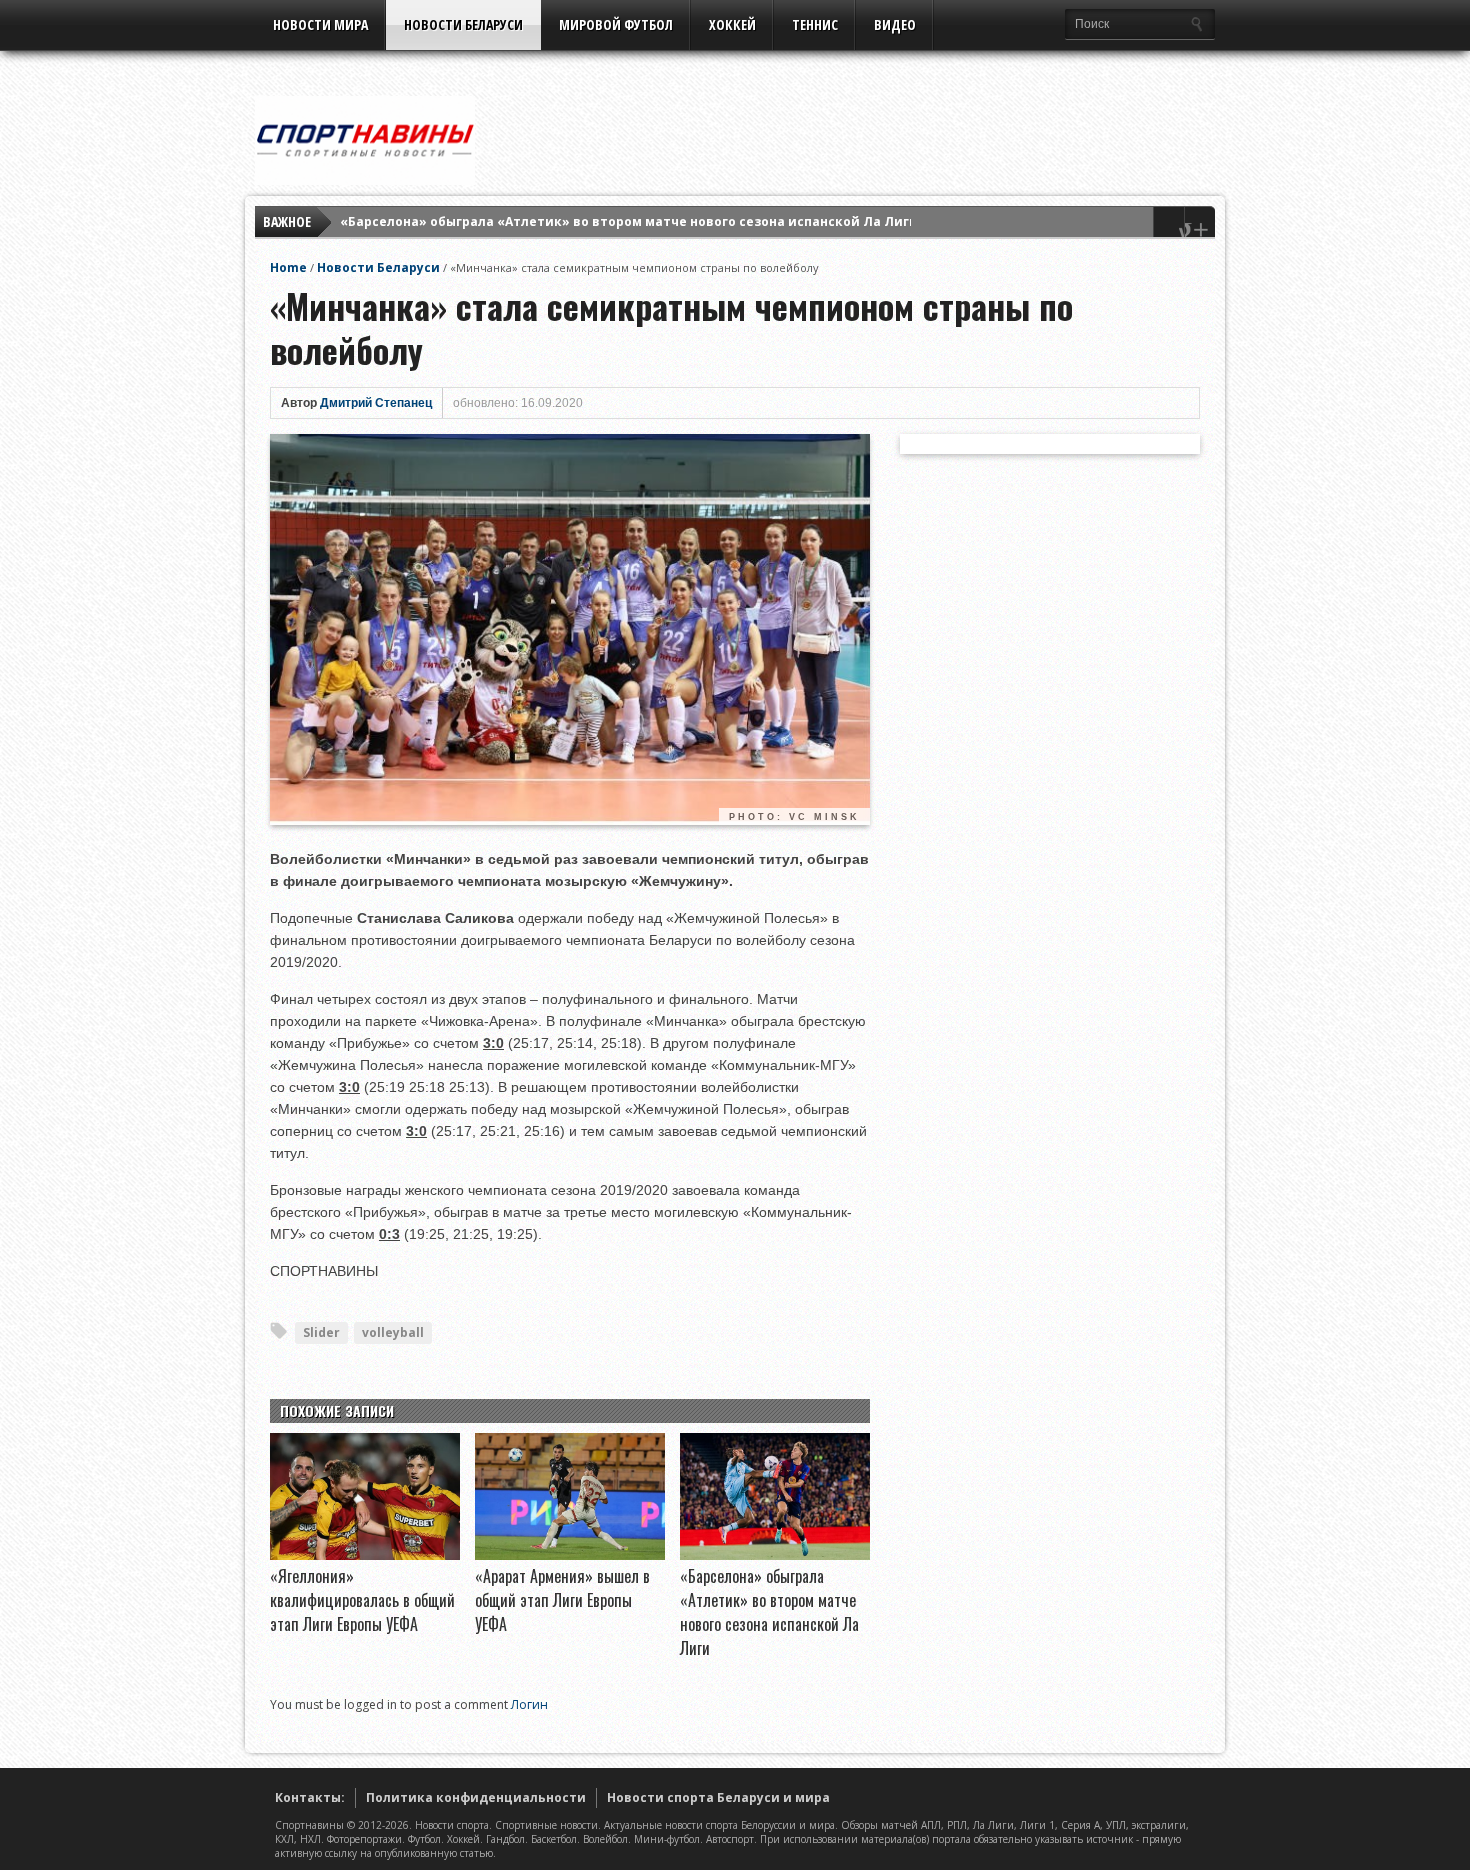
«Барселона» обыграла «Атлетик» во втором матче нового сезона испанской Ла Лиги (629, 221)
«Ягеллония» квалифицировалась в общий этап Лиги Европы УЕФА (362, 1600)
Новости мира (320, 24)
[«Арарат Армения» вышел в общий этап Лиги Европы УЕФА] (570, 1555)
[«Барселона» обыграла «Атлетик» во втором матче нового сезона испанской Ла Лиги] (775, 1555)
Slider (321, 1332)
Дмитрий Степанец (376, 403)
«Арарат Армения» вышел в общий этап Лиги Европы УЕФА (562, 1600)
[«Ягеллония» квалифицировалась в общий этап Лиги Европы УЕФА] (365, 1555)
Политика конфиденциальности (476, 1797)
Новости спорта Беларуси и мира (718, 1797)
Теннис (815, 24)
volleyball (393, 1332)
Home (288, 267)
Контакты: (310, 1797)
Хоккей (732, 24)
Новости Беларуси (463, 24)
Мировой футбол (616, 24)
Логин (529, 1704)
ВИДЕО (895, 24)
